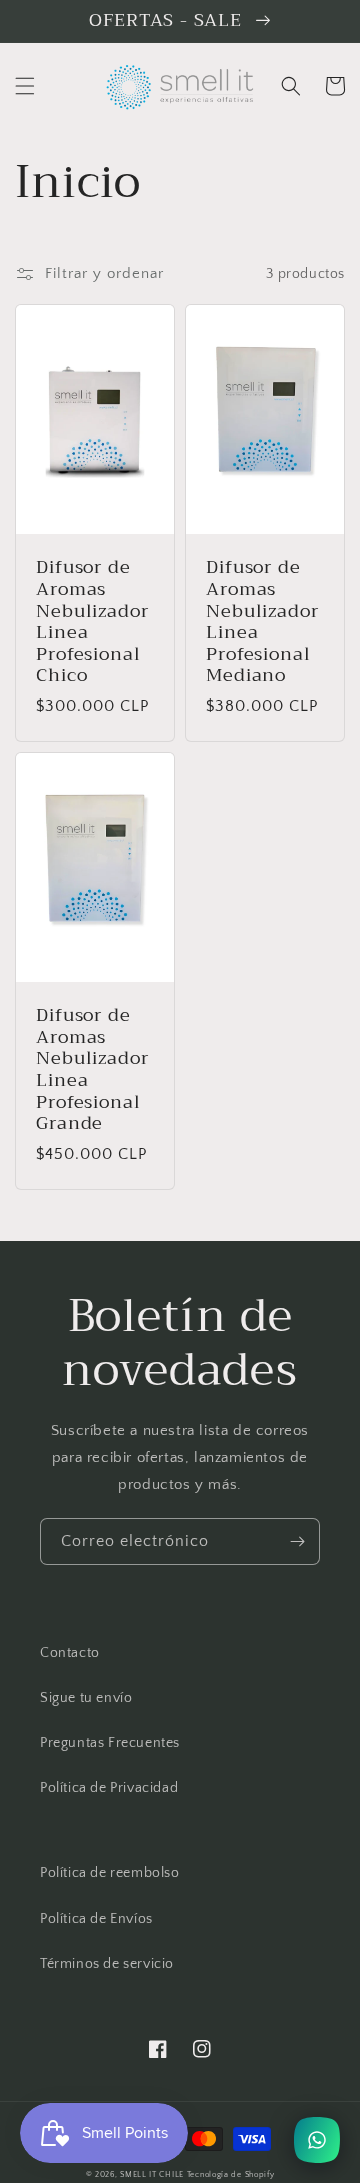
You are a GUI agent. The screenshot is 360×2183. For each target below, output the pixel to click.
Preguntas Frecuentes (110, 1743)
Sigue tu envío (86, 1698)
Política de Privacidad (109, 1788)
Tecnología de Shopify (231, 2174)
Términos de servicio (107, 1964)
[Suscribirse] (297, 1541)
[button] (25, 86)
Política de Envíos (96, 1919)
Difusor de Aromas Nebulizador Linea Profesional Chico (92, 622)
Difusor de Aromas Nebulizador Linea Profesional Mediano (262, 622)
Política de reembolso (110, 1873)
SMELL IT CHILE (152, 2174)
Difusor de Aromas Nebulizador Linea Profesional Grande (92, 1070)
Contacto (70, 1653)
